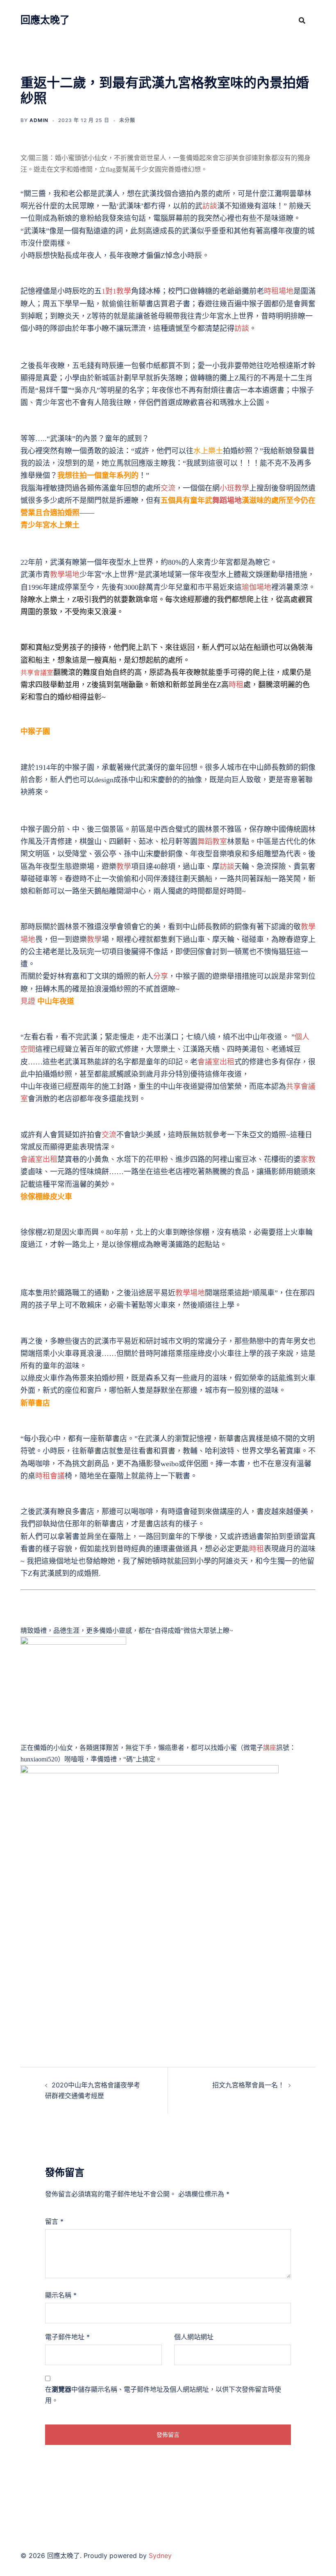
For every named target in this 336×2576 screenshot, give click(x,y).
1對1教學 (116, 291)
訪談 (210, 206)
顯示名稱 (61, 2295)
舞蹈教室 (212, 842)
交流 (168, 488)
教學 (124, 867)
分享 (161, 976)
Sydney (160, 2556)
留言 (54, 2221)
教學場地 (65, 575)
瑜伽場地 (257, 587)
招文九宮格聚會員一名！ (248, 2085)
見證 (28, 1001)
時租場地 (279, 291)
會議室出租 (216, 1062)
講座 (270, 1748)
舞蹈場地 (227, 500)
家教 (308, 1159)
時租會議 (50, 1476)
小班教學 (234, 488)
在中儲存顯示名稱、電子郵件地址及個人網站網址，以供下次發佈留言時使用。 (163, 2395)
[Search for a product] (302, 20)
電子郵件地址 (67, 2337)
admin (39, 120)
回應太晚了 (45, 20)
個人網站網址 (194, 2337)
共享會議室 (37, 672)
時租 (236, 685)
